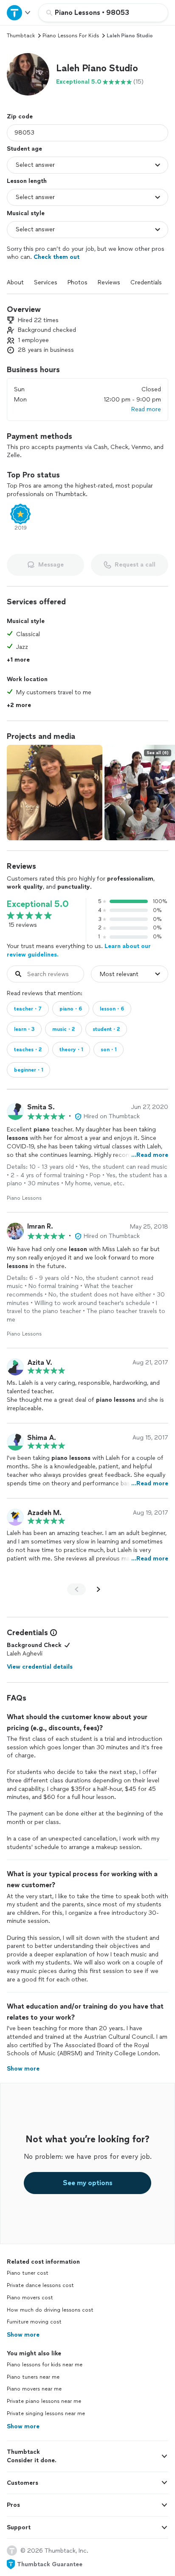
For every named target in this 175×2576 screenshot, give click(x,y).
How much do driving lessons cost (50, 2310)
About (15, 282)
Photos (78, 282)
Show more (23, 2335)
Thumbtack (21, 36)
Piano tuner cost (28, 2273)
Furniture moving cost (34, 2322)
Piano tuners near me (33, 2377)
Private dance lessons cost (40, 2285)
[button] (28, 74)
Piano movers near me (34, 2389)
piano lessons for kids (71, 36)
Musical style (26, 213)
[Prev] (76, 1589)
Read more (146, 409)
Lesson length (27, 181)
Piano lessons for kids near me (45, 2365)
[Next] (99, 1589)
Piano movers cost (30, 2298)
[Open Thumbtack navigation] (19, 13)
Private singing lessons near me (46, 2413)
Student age (24, 149)
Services (46, 282)
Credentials (146, 282)
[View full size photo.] (55, 793)
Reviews (109, 282)
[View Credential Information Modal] (53, 1633)
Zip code (20, 116)
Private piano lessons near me (44, 2401)
